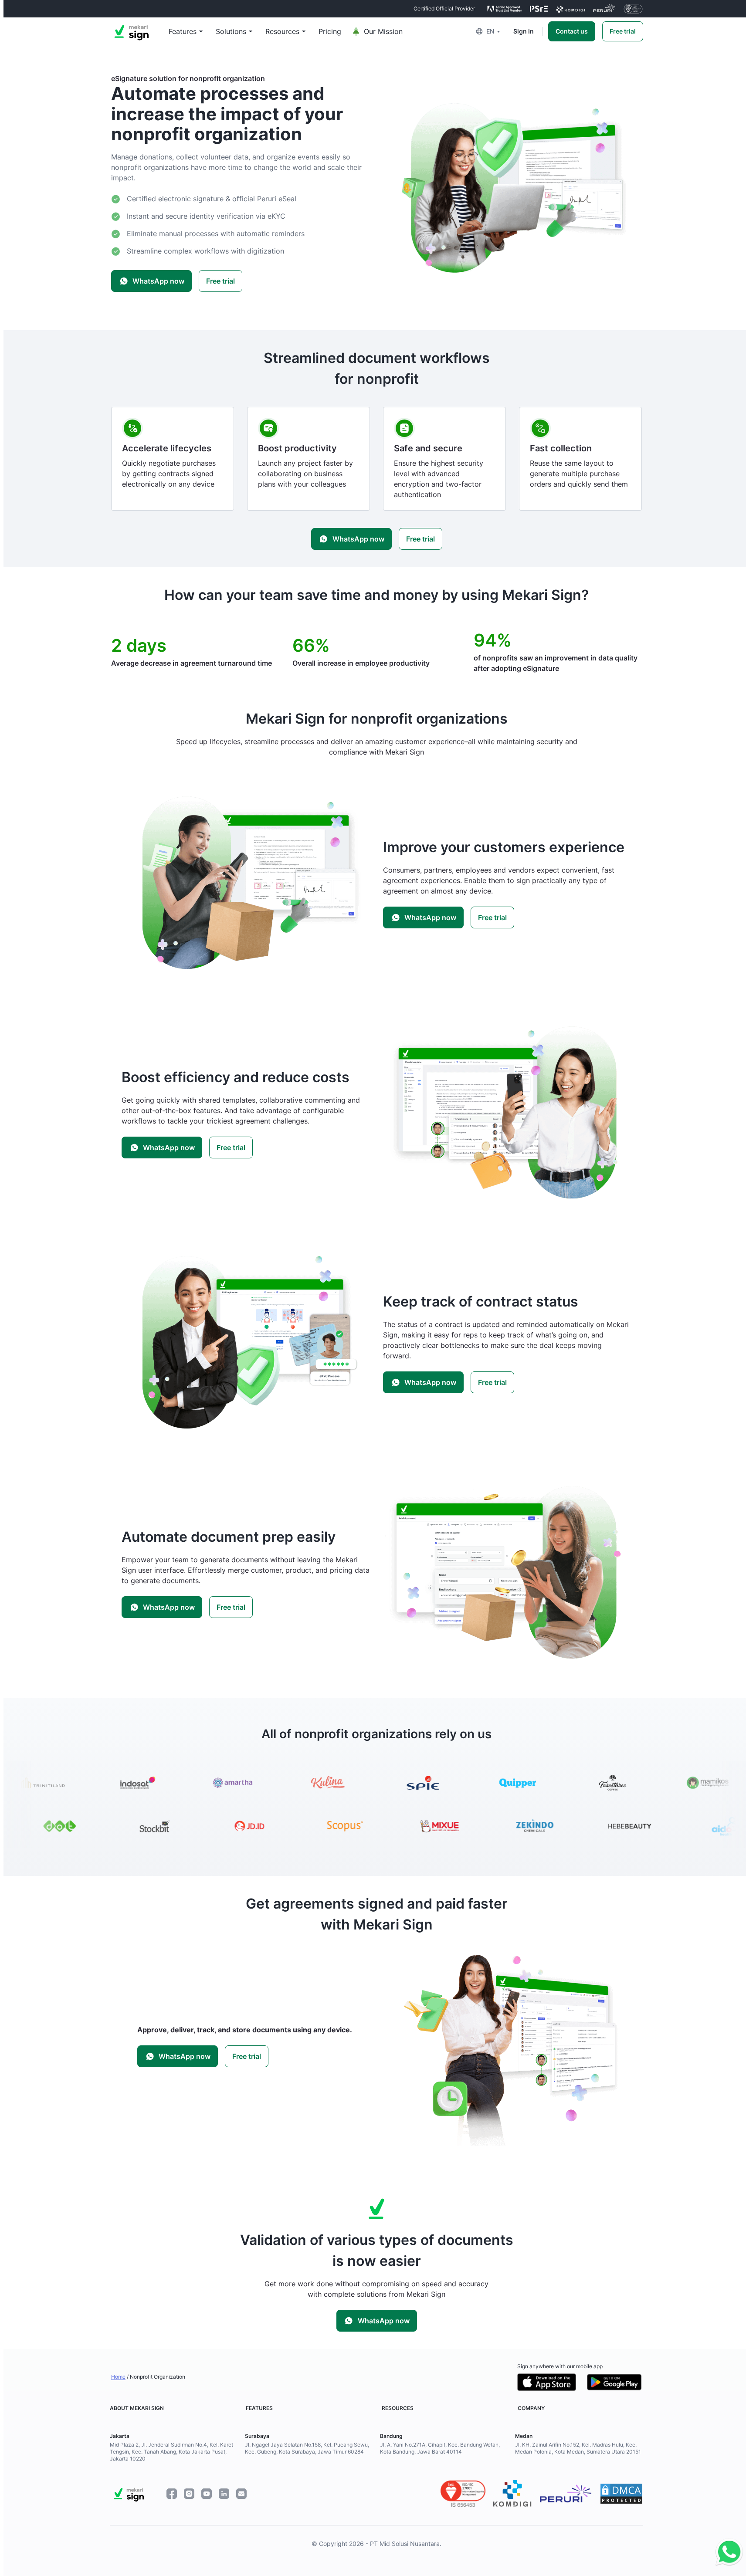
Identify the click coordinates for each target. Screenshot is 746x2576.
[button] (494, 31)
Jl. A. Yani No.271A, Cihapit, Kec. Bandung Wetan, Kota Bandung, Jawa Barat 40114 (440, 2448)
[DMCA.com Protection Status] (621, 2494)
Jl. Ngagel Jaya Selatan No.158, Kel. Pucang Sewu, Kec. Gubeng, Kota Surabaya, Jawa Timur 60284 (307, 2448)
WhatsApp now (158, 281)
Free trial (623, 31)
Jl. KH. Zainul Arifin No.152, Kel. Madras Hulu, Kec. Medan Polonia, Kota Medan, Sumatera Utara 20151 (578, 2448)
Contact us (572, 31)
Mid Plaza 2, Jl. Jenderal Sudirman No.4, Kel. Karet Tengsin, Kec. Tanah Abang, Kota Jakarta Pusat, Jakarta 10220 (171, 2452)
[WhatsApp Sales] (727, 2552)
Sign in (524, 31)
